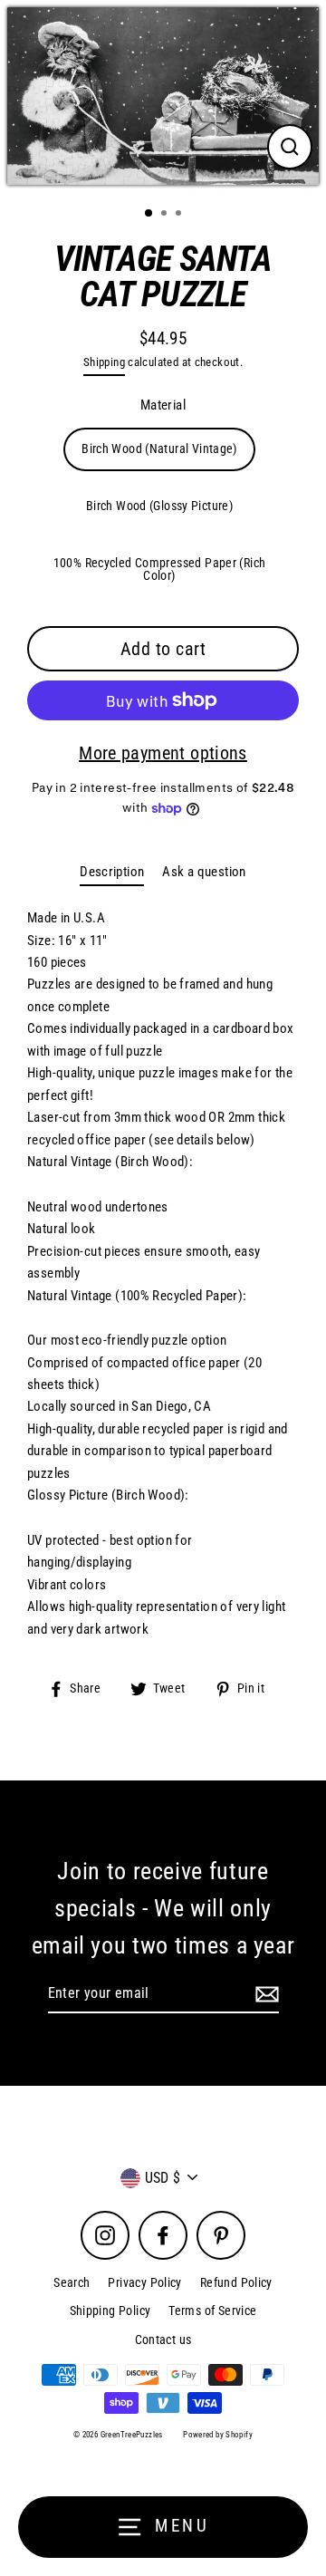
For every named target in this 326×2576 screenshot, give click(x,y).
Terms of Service (212, 2311)
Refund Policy (236, 2282)
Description (112, 872)
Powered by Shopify (218, 2435)
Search (72, 2282)
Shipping (104, 362)
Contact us (163, 2340)
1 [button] (149, 214)
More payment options (163, 753)
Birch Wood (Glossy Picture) (159, 506)
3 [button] (180, 215)
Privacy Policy (144, 2282)
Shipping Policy (110, 2311)
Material (163, 405)
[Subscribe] (264, 1994)
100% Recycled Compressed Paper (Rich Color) (160, 569)
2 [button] (166, 215)
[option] (163, 96)
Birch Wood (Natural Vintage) (159, 449)
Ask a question (204, 872)
